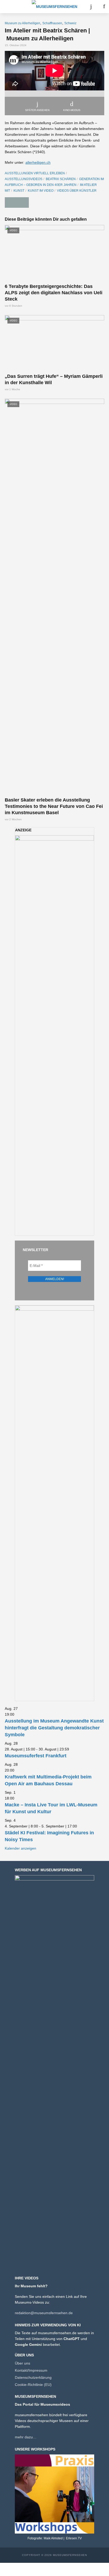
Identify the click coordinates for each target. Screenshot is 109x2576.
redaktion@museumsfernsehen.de (44, 2313)
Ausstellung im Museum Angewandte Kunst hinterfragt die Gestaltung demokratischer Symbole (54, 1728)
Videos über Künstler (77, 191)
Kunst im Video (41, 191)
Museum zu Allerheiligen (22, 23)
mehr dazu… (26, 2437)
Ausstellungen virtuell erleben (35, 173)
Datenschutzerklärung (33, 2377)
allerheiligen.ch (38, 162)
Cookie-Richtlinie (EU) (33, 2385)
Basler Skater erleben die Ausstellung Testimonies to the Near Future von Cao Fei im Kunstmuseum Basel (54, 806)
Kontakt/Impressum (31, 2370)
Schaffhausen (52, 23)
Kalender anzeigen (21, 1848)
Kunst (19, 191)
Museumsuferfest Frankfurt (36, 1756)
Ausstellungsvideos (24, 179)
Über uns (22, 2363)
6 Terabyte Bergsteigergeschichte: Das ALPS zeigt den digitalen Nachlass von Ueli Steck (54, 293)
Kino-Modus (72, 110)
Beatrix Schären (61, 179)
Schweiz (70, 23)
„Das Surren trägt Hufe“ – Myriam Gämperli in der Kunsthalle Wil (54, 379)
